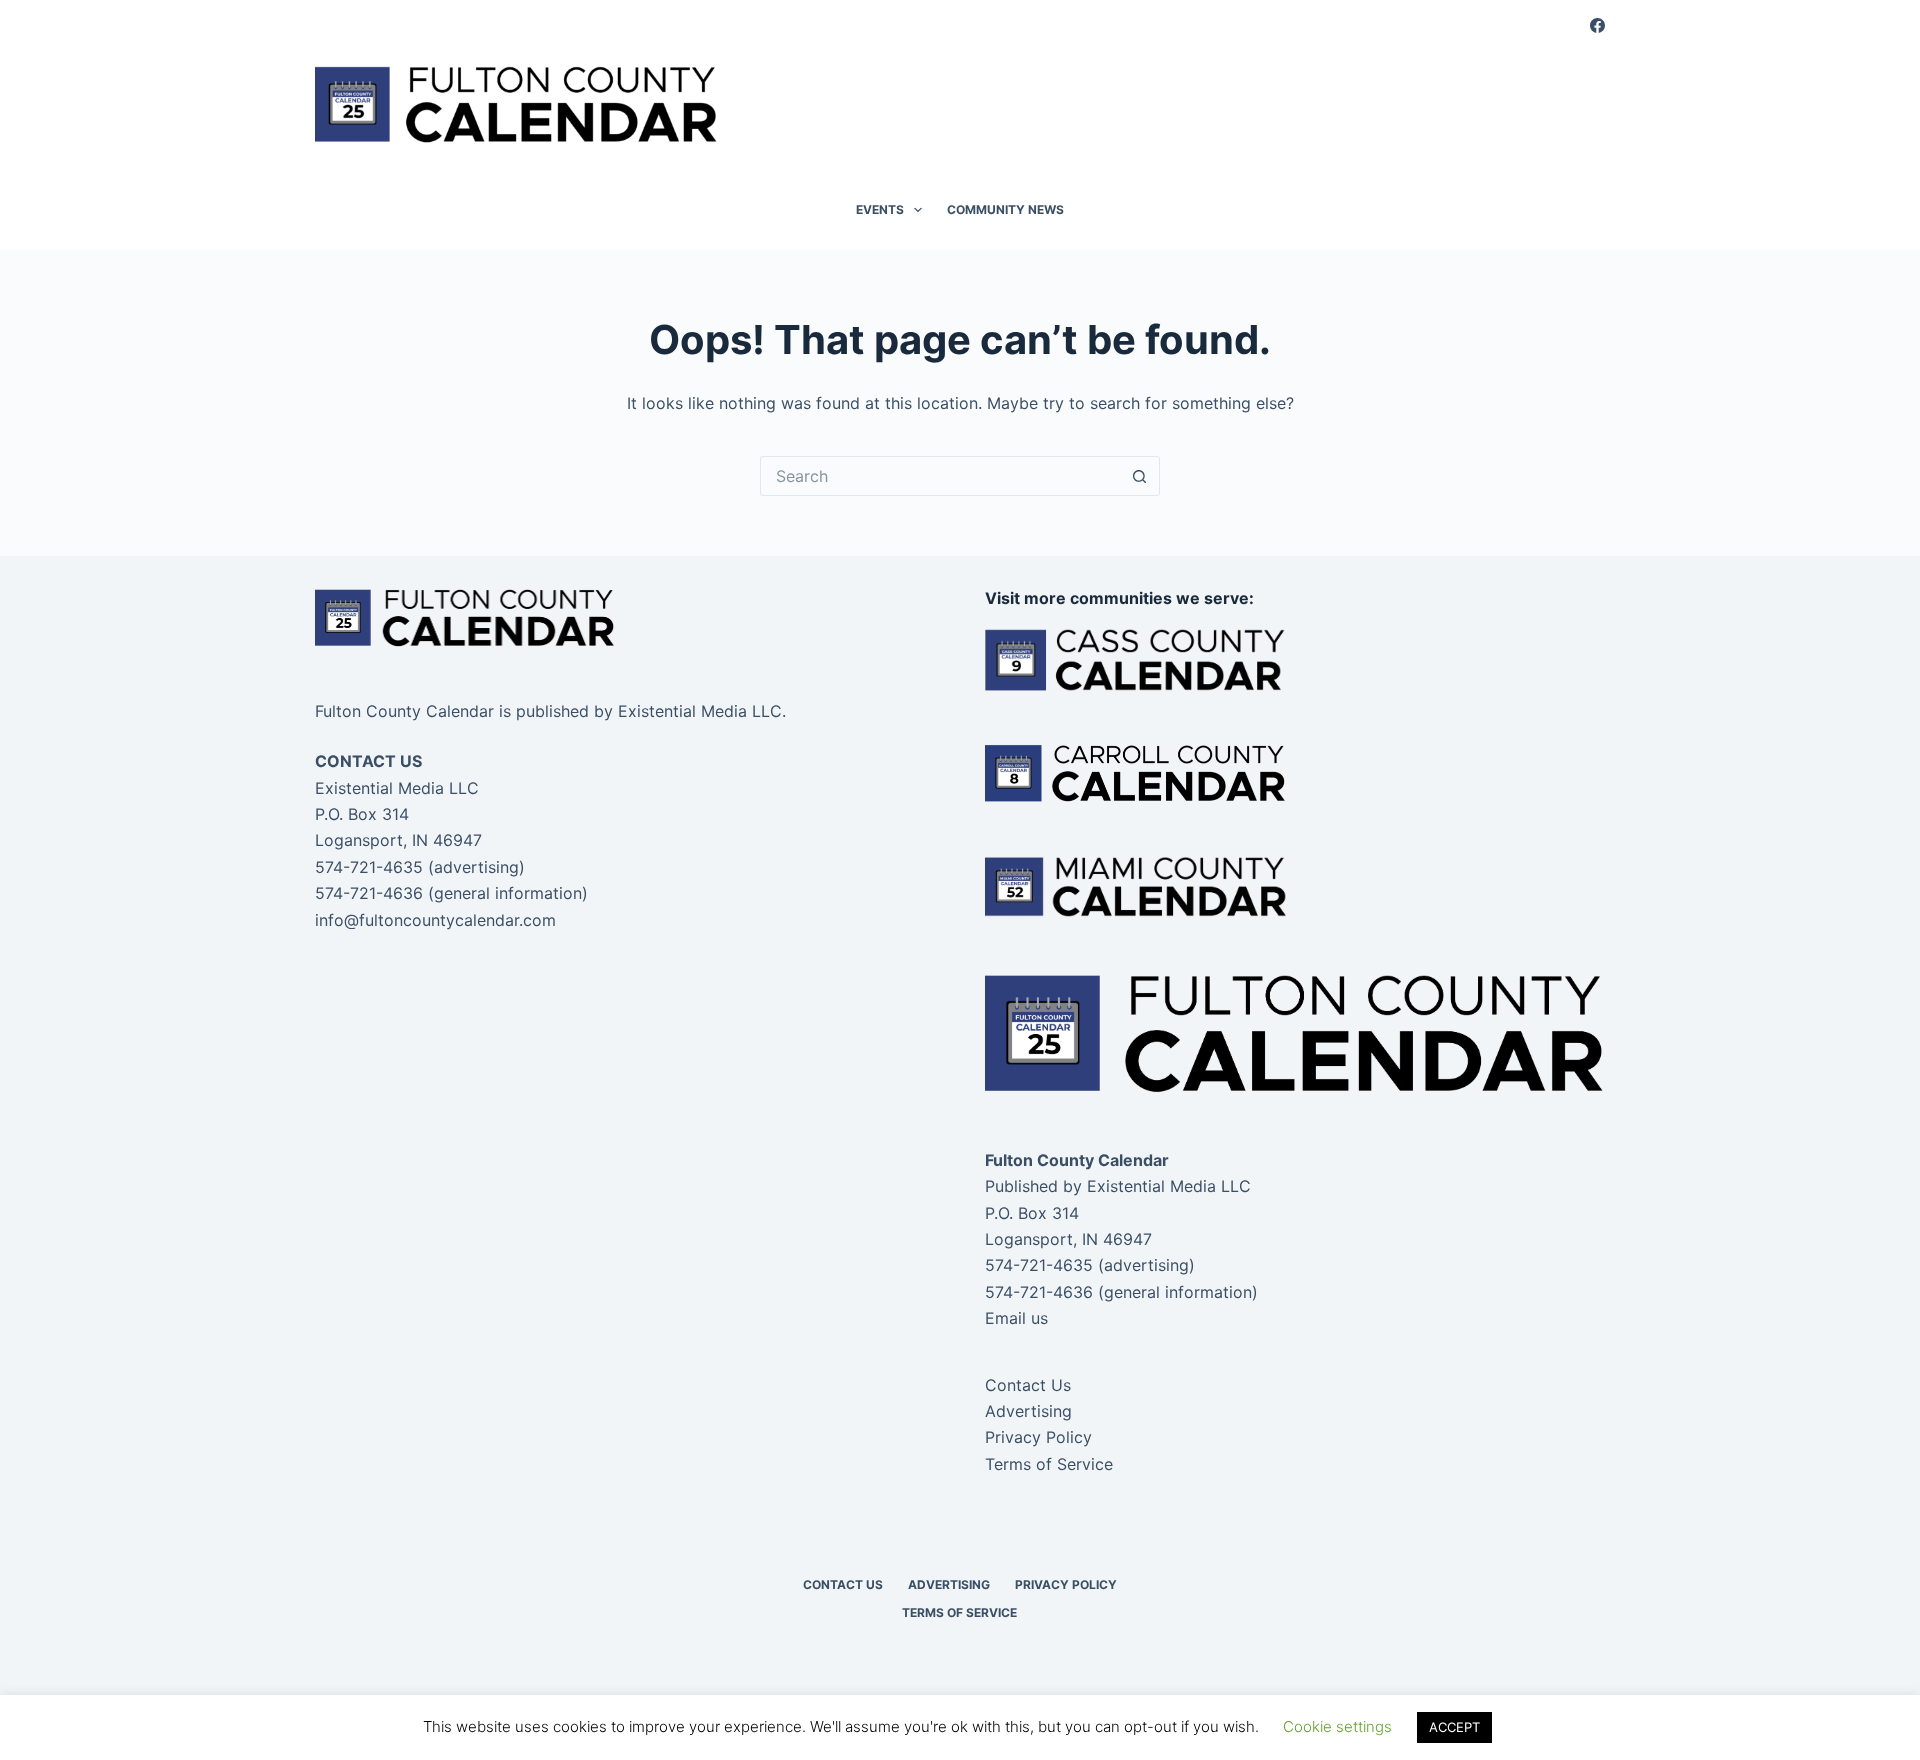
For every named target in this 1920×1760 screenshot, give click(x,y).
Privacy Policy (1038, 1437)
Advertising (1028, 1411)
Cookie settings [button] (1337, 1726)
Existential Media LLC (1169, 1186)
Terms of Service (1049, 1464)
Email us (1016, 1318)
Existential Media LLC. (702, 711)
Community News (1005, 209)
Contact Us (1028, 1385)
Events (880, 209)
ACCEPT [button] (1454, 1727)
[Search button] (1140, 476)
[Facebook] (1597, 25)
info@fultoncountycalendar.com (435, 920)
